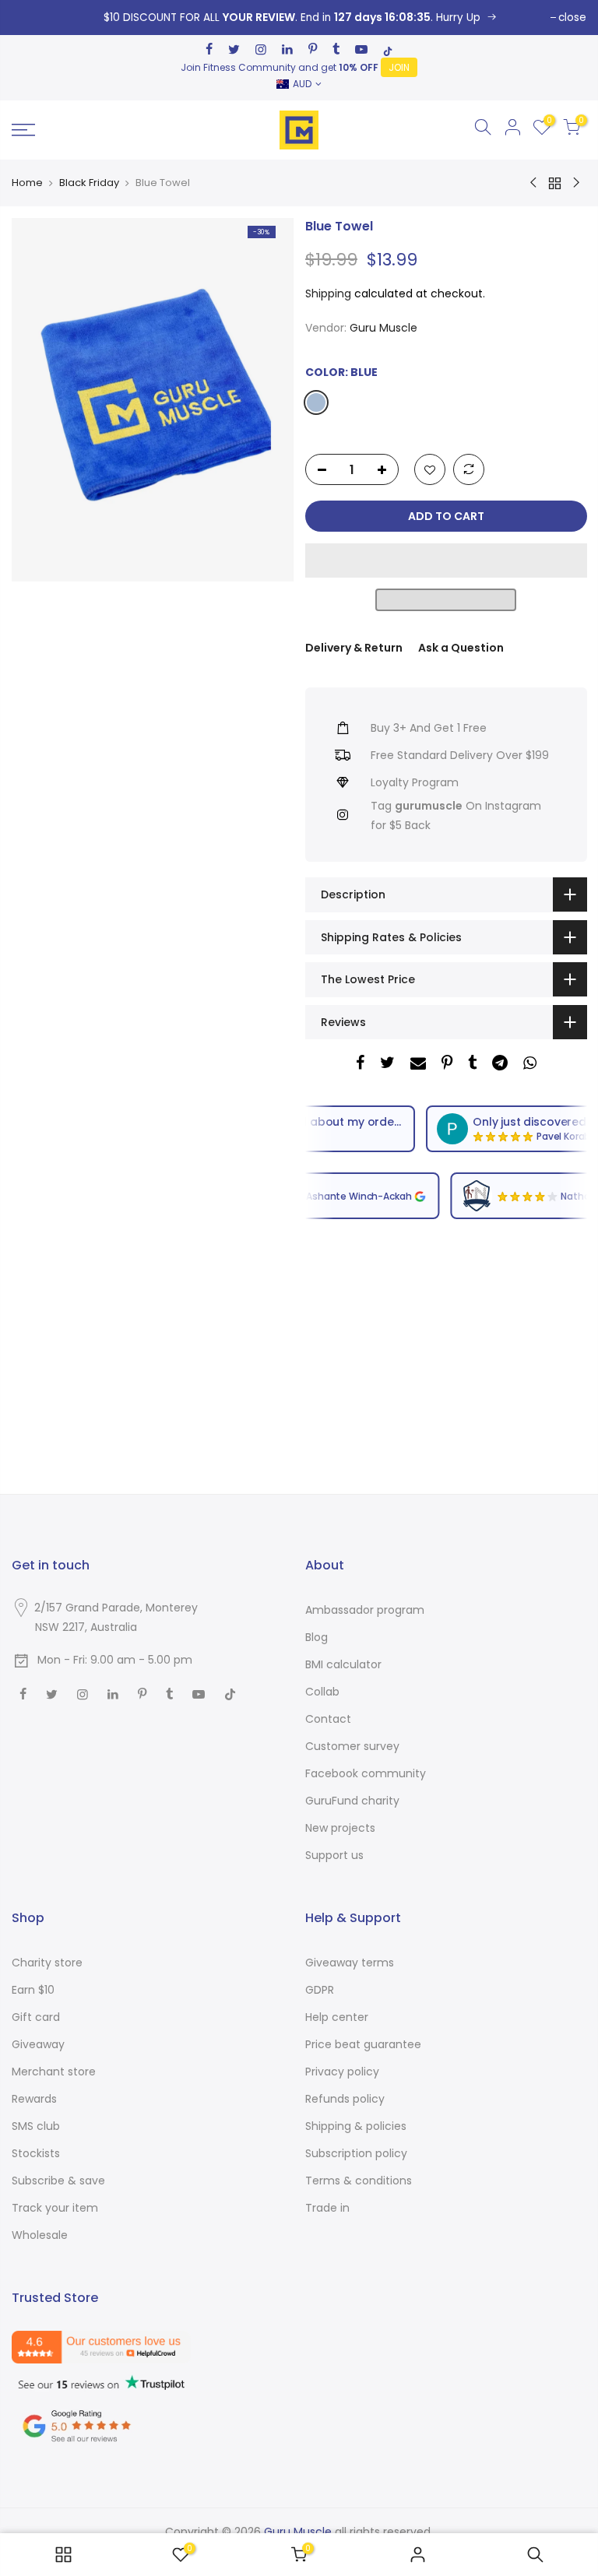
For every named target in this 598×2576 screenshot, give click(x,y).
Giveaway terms (350, 1963)
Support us (334, 1855)
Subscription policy (356, 2153)
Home (27, 183)
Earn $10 (33, 1990)
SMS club (36, 2126)
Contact (328, 1719)
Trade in (327, 2208)
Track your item (55, 2208)
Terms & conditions (359, 2181)
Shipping (328, 293)
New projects (340, 1828)
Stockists (36, 2153)
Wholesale (40, 2235)
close (572, 18)
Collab (322, 1692)
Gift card (36, 2017)
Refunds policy (345, 2099)
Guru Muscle (383, 328)
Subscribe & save (58, 2181)
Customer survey (352, 1746)
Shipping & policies (356, 2126)
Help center (337, 2017)
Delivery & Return (354, 648)
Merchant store (54, 2072)
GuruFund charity (352, 1801)
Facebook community (366, 1773)
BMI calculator (343, 1664)
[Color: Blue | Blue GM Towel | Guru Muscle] (299, 18)
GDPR (320, 1990)
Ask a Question (461, 648)
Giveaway (38, 2044)
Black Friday (89, 183)
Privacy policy (342, 2072)
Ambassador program (365, 1610)
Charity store (47, 1963)
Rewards (34, 2099)
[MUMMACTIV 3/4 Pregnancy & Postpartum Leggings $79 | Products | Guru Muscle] (63, 2555)
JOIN (399, 67)
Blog (317, 1637)
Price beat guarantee (363, 2044)
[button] (446, 561)
